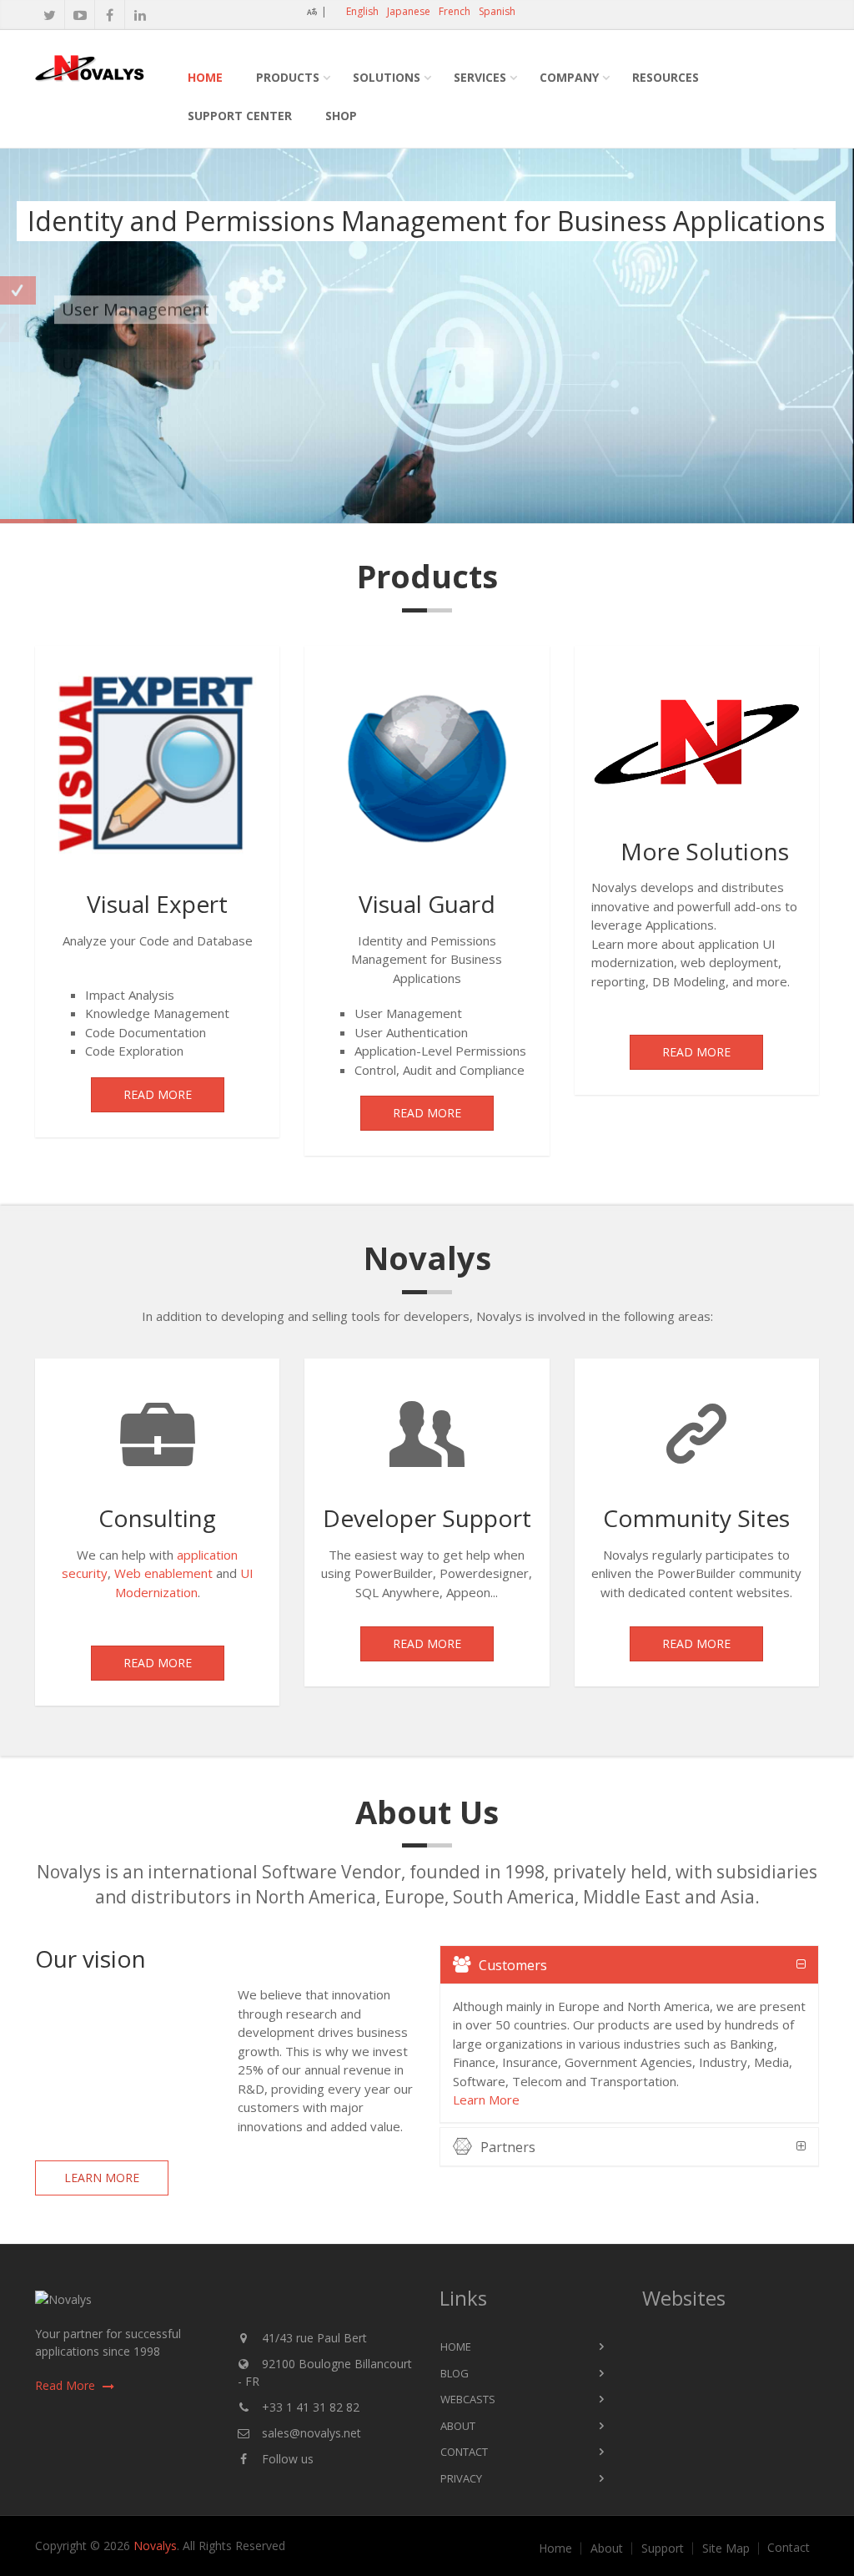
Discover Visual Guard (99, 451)
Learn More (102, 2178)
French (455, 11)
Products (288, 77)
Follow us (288, 2459)
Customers (513, 1965)
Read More (158, 1094)
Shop (341, 116)
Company (569, 77)
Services (480, 77)
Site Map (726, 2548)
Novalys (155, 2546)
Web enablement (163, 1573)
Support (663, 2548)
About (458, 2426)
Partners (508, 2147)
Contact (464, 2452)
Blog (455, 2373)
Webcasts (468, 2399)
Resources (666, 77)
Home (205, 77)
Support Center (240, 116)
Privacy (461, 2478)
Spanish (497, 11)
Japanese (409, 11)
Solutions (387, 77)
